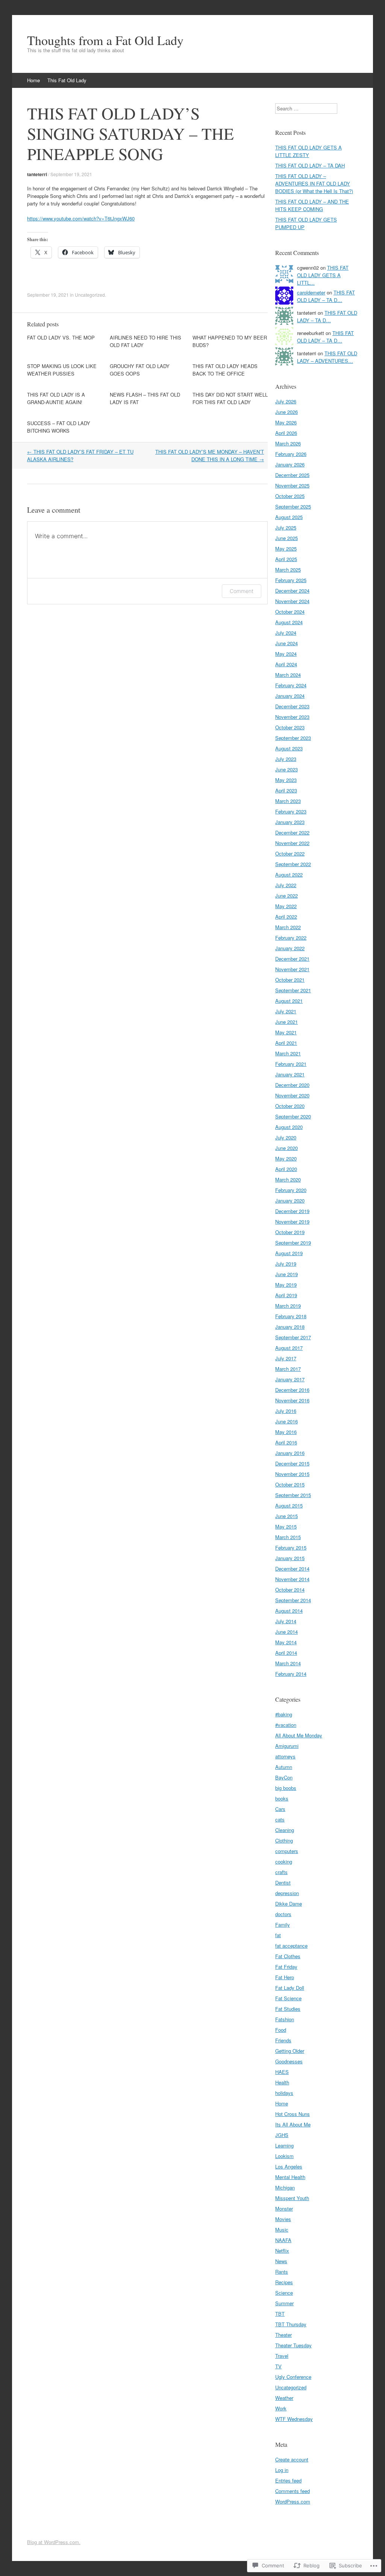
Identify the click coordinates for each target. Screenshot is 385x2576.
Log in (282, 2470)
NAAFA (283, 2240)
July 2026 (286, 401)
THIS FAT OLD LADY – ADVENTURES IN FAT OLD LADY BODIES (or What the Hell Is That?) (314, 183)
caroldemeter (311, 292)
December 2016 (292, 1390)
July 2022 (286, 885)
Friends (283, 2040)
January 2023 (290, 822)
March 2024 (288, 675)
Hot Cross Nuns (293, 2114)
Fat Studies (288, 2009)
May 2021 (286, 1032)
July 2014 (286, 1621)
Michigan (285, 2187)
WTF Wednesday (294, 2419)
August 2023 (289, 748)
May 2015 (286, 1526)
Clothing (284, 1840)
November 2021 (292, 969)
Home (33, 80)
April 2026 (286, 433)
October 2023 (290, 727)
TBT (280, 2314)
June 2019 (286, 1274)
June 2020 (286, 1148)
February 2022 (291, 938)
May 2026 (286, 422)
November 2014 (292, 1579)
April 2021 (286, 1043)
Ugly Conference (293, 2377)
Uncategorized (90, 295)
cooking (284, 1861)
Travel (282, 2356)
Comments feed (293, 2491)
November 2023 (292, 717)
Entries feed (288, 2480)
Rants (282, 2272)
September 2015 (293, 1495)
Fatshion (285, 2019)
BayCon (284, 1777)
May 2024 (286, 654)
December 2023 (292, 706)
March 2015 (288, 1537)
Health (282, 2082)
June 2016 (286, 1421)
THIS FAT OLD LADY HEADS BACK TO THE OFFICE (225, 370)
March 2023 (288, 801)
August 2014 (289, 1611)
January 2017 (290, 1379)
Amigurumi (287, 1746)
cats (280, 1819)
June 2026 (286, 412)
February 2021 (291, 1064)
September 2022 (293, 864)
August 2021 (289, 1001)
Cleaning (285, 1830)
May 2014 (286, 1642)
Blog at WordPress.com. (54, 2542)
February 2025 (291, 580)
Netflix (282, 2251)
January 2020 (290, 1200)
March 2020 (288, 1179)
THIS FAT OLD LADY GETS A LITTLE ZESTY (308, 151)
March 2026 (288, 443)
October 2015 (290, 1484)
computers (287, 1851)
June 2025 (286, 538)
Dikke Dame (289, 1904)
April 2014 (286, 1653)
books (282, 1798)
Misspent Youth (292, 2198)
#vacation (286, 1725)
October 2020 (290, 1106)
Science (284, 2293)
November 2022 (292, 843)
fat (278, 1935)
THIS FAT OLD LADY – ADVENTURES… (327, 357)
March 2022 (288, 927)
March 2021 (288, 1053)
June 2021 (286, 1022)
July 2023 (286, 759)
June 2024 (286, 643)
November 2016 (292, 1400)
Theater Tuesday (293, 2345)
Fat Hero (285, 1977)
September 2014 (293, 1600)
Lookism (284, 2156)
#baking (284, 1714)
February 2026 (291, 454)
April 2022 (286, 917)
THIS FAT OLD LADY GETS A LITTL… (323, 275)
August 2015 (289, 1505)
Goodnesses (289, 2061)
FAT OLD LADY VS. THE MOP (61, 337)
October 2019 (290, 1232)
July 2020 (286, 1137)
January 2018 (290, 1327)
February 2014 (291, 1674)
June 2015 (286, 1516)
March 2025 (288, 570)
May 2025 (286, 549)
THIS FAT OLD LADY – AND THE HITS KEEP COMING (312, 205)
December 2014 (292, 1569)
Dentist (283, 1883)
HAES (282, 2072)
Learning (284, 2145)
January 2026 (290, 464)
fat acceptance (291, 1946)
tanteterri (37, 174)
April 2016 (286, 1442)
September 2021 (293, 990)
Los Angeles (289, 2166)
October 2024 (290, 612)
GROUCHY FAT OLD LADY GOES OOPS (140, 370)
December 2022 (292, 832)
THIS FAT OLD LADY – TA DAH (310, 165)
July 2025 (286, 527)
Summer (284, 2303)
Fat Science (288, 1998)
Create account (292, 2459)
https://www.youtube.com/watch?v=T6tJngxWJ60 (81, 218)
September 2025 (293, 506)
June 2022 (286, 896)
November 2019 (292, 1222)
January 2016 (290, 1453)
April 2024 (286, 664)
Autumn (284, 1767)
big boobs (286, 1788)
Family (283, 1925)
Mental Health (290, 2177)
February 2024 (291, 685)
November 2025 (292, 485)
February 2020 (291, 1190)
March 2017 (288, 1369)
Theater (283, 2335)
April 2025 (286, 559)
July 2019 (286, 1264)
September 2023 (293, 738)
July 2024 (286, 633)
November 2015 (292, 1474)
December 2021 (292, 959)
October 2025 (290, 496)
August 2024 (289, 622)
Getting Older (290, 2051)
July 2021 (286, 1011)
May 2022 (286, 906)
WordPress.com (293, 2501)
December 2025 (292, 475)
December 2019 (292, 1211)
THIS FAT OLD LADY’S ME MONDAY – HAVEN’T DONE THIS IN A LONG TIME (210, 455)
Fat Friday (286, 1967)
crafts (281, 1872)
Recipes (284, 2282)
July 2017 (286, 1358)
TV (278, 2366)
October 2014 (290, 1590)
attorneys (285, 1756)
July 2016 (286, 1411)
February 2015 (291, 1548)
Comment (242, 591)
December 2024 (292, 591)
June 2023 (286, 769)
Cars (280, 1809)
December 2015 (292, 1463)
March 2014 (288, 1663)
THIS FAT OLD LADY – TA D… (326, 296)
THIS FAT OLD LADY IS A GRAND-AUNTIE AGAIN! (56, 398)
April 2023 (286, 790)
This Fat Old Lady (67, 80)
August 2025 (289, 517)
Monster (284, 2209)
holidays (284, 2093)
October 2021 (290, 980)
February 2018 (291, 1316)
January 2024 (290, 696)
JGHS (282, 2135)
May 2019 (286, 1285)
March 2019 (288, 1306)
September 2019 (293, 1243)
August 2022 (289, 875)
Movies (283, 2219)
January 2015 (290, 1558)
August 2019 (289, 1253)
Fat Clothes (288, 1956)
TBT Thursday (291, 2324)
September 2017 (293, 1337)
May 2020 (286, 1158)
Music (282, 2230)
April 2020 (286, 1169)
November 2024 (292, 601)
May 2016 (286, 1432)
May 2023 (286, 780)
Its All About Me (293, 2124)
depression (287, 1893)
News (281, 2261)
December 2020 (292, 1085)
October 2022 (290, 853)
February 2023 (291, 811)
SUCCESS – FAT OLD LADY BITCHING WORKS (59, 427)
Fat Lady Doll (290, 1988)
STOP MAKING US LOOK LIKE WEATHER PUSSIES (62, 370)
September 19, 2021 (71, 174)
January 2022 (290, 948)
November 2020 (292, 1095)
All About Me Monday (299, 1735)
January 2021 (290, 1074)
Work (281, 2408)
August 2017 (289, 1348)
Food (281, 2030)
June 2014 (286, 1632)
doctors (283, 1914)
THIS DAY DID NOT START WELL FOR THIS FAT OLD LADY (230, 398)
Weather (284, 2398)
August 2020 (289, 1127)
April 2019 (286, 1295)
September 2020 (293, 1116)
